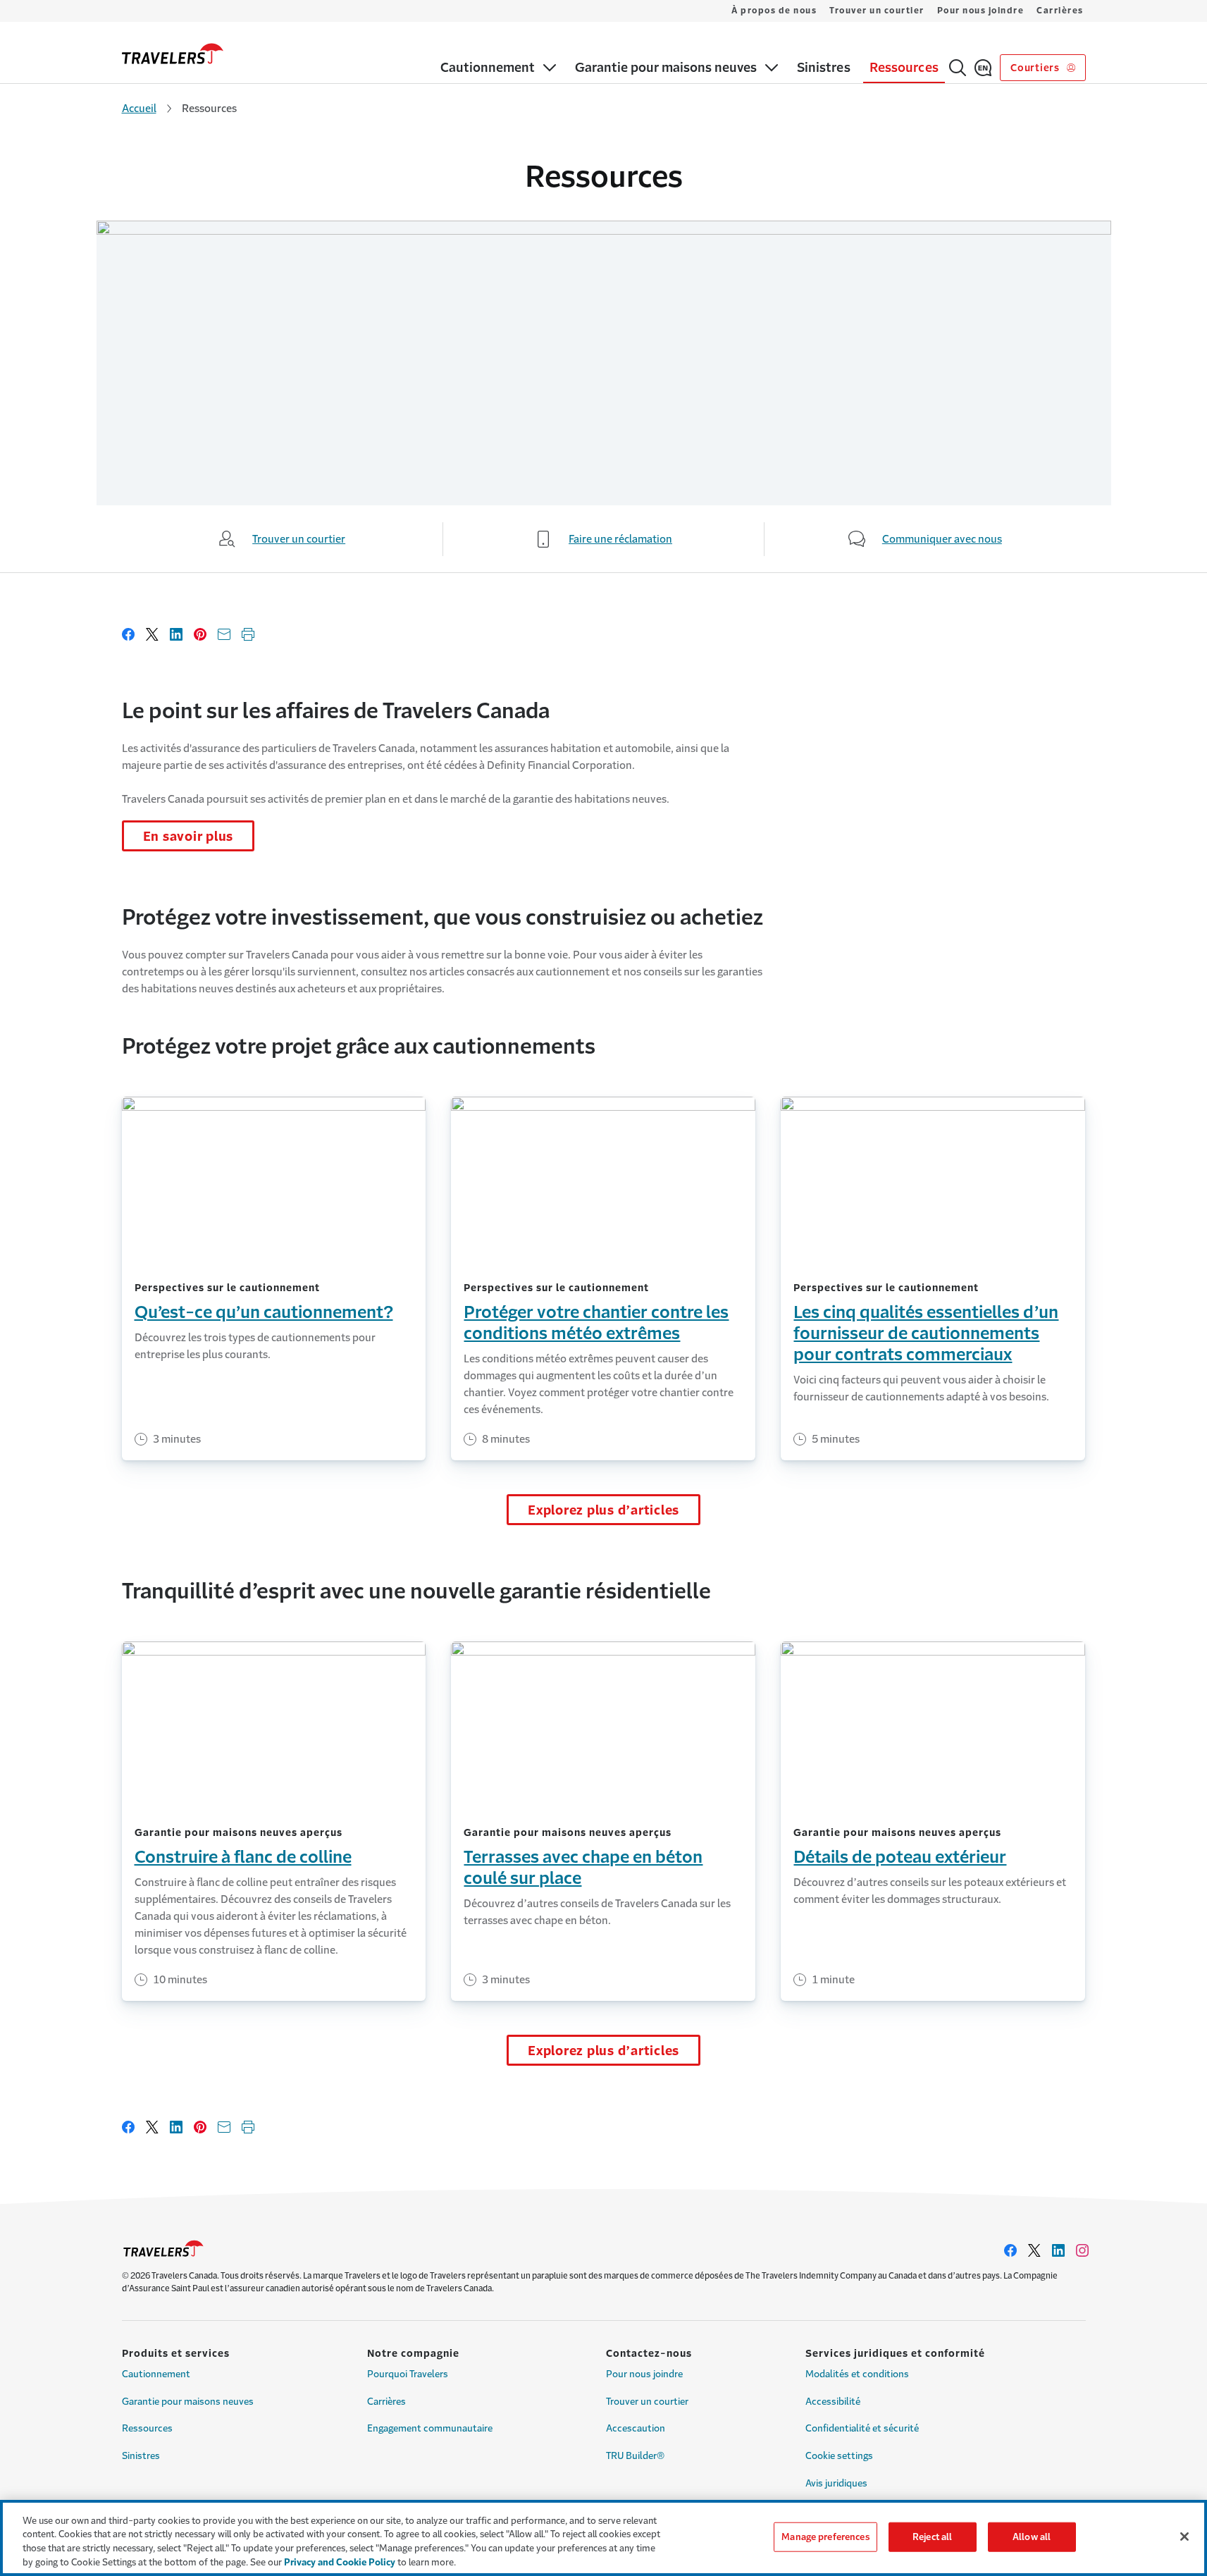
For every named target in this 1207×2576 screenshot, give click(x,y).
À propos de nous (774, 11)
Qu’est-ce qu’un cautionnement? (264, 1312)
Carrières (1060, 11)
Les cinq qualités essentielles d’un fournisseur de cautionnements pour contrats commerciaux (926, 1333)
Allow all (1032, 2537)
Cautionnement (156, 2374)
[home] (173, 54)
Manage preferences (825, 2537)
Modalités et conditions (857, 2374)
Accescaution (636, 2428)
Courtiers (1036, 68)
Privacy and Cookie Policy (340, 2562)
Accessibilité (833, 2402)
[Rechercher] (958, 68)
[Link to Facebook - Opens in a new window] (1010, 2250)
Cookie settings (839, 2456)
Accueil (139, 108)
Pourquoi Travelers (408, 2374)
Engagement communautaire (430, 2428)
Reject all (932, 2537)
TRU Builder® (635, 2456)
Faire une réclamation (620, 539)
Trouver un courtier (877, 11)
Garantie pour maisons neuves (188, 2402)
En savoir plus (188, 837)
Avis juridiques (836, 2483)
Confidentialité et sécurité (862, 2428)
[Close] (1184, 2537)
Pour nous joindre (981, 11)
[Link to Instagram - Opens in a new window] (1082, 2250)
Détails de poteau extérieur (900, 1857)
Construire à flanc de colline (243, 1857)
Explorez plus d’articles (603, 1510)
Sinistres (141, 2456)
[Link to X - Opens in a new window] (1034, 2250)
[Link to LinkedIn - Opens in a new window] (1058, 2250)
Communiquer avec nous (942, 539)
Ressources (147, 2428)
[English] (983, 68)
